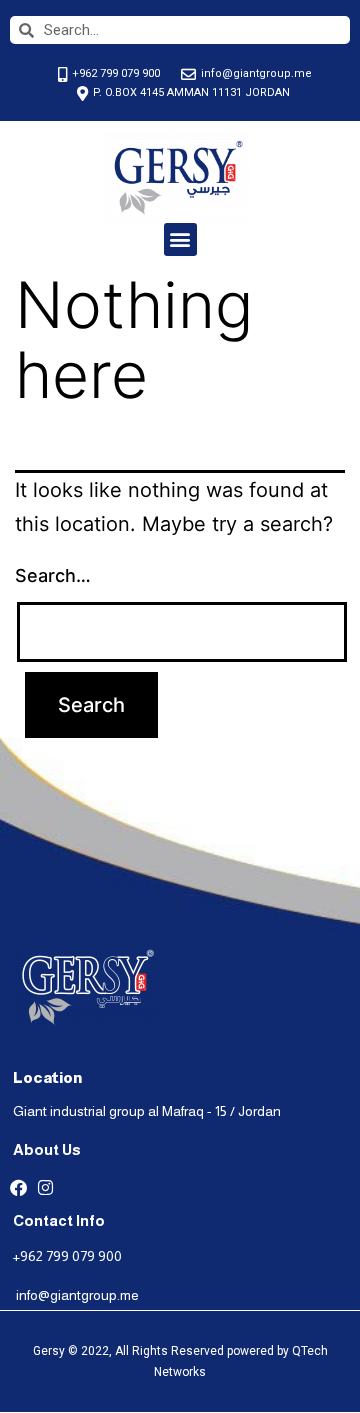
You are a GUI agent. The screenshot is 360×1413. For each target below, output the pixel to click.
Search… (53, 575)
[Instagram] (45, 1187)
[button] (180, 239)
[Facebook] (18, 1187)
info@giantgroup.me (77, 1295)
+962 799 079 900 (67, 1256)
